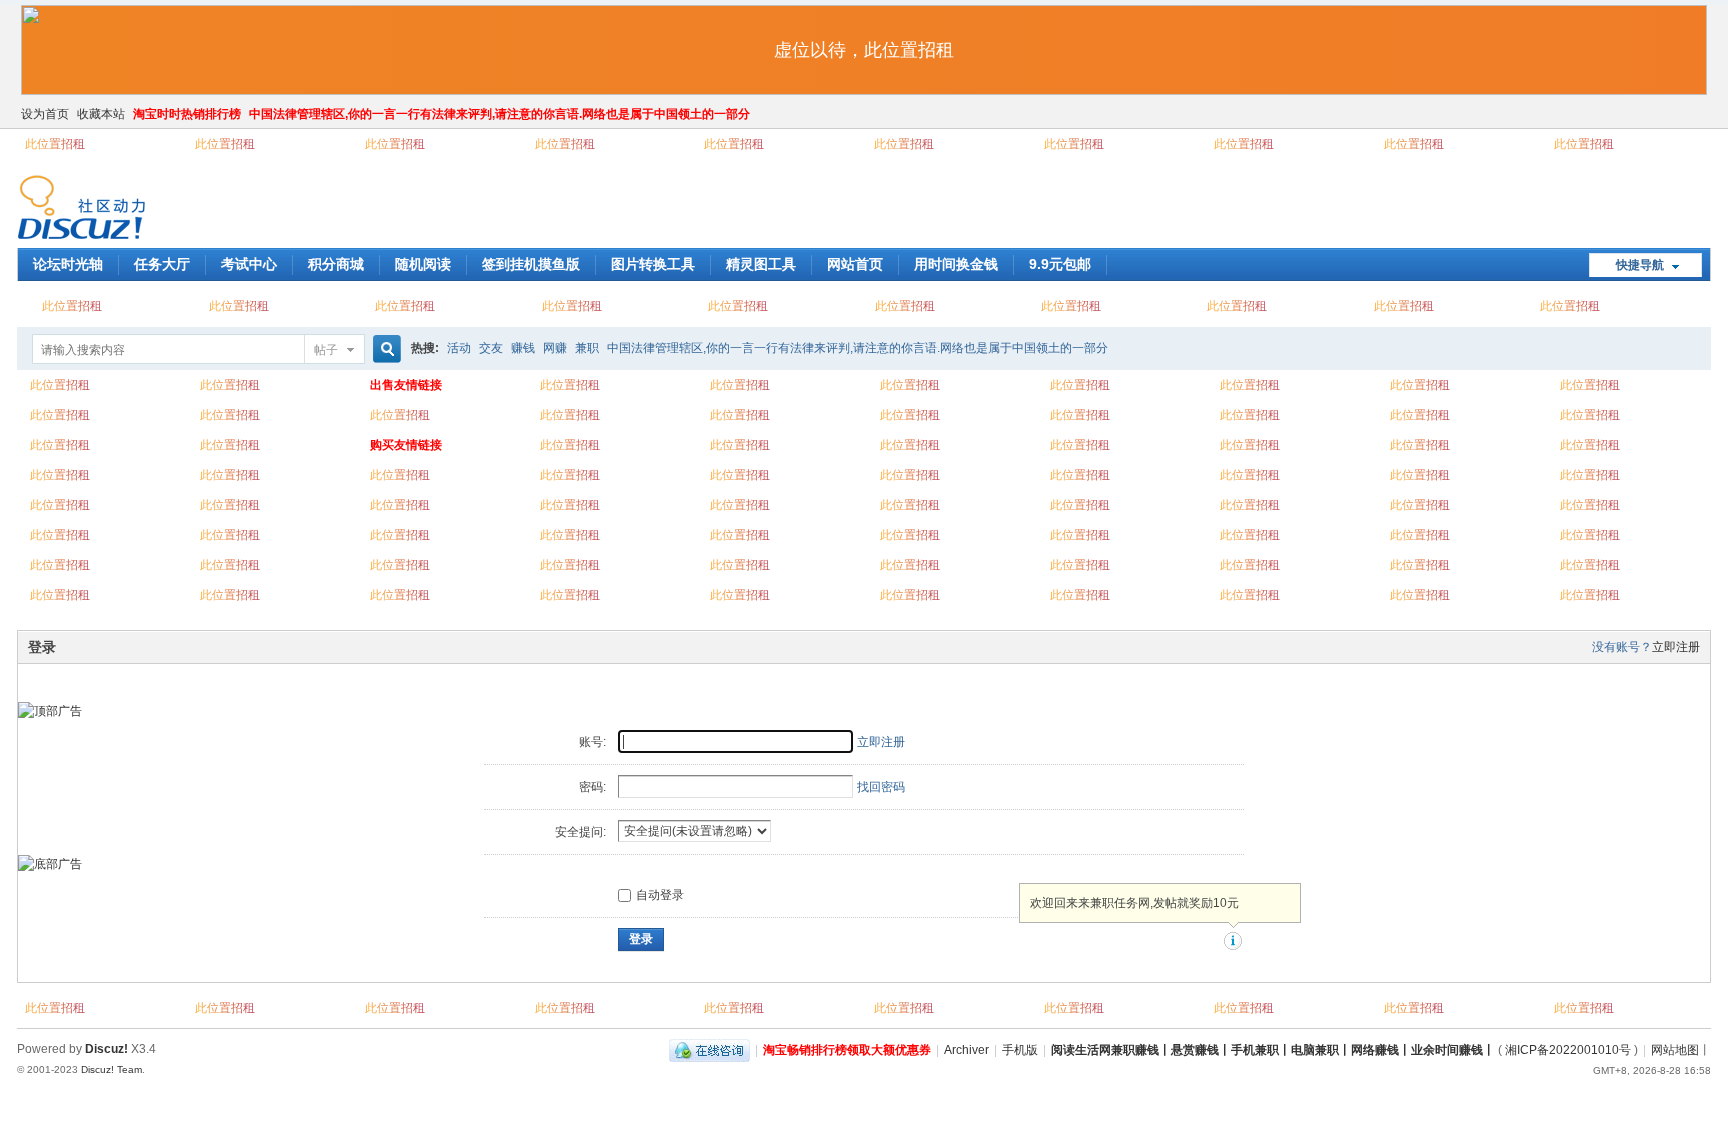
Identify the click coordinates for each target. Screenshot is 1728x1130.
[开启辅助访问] (1706, 114)
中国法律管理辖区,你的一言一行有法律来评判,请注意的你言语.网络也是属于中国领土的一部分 (499, 114)
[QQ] (709, 1050)
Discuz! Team (111, 1069)
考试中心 (249, 264)
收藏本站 (101, 114)
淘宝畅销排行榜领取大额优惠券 (847, 1050)
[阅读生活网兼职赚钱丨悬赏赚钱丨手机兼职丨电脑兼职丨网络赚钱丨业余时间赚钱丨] (81, 236)
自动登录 (660, 895)
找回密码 (881, 787)
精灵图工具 (761, 264)
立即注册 (1676, 647)
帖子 (326, 350)
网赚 (555, 348)
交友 (491, 348)
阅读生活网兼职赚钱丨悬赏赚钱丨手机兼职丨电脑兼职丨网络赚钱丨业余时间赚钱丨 (1273, 1050)
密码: (592, 787)
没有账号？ (1622, 647)
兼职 (587, 348)
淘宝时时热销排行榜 (187, 114)
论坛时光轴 (68, 264)
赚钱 (523, 348)
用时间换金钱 (956, 264)
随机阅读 (423, 264)
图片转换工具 (653, 264)
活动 (459, 348)
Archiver (966, 1050)
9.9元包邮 (1060, 264)
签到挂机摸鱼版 (531, 264)
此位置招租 (55, 144)
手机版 (1020, 1050)
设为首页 (45, 114)
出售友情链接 (406, 385)
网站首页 (855, 264)
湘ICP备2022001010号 (1568, 1050)
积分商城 (336, 264)
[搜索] (384, 349)
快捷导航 (1640, 265)
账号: (592, 742)
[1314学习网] (50, 711)
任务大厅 (162, 264)
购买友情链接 (406, 445)
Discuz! (106, 1049)
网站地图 (1675, 1050)
